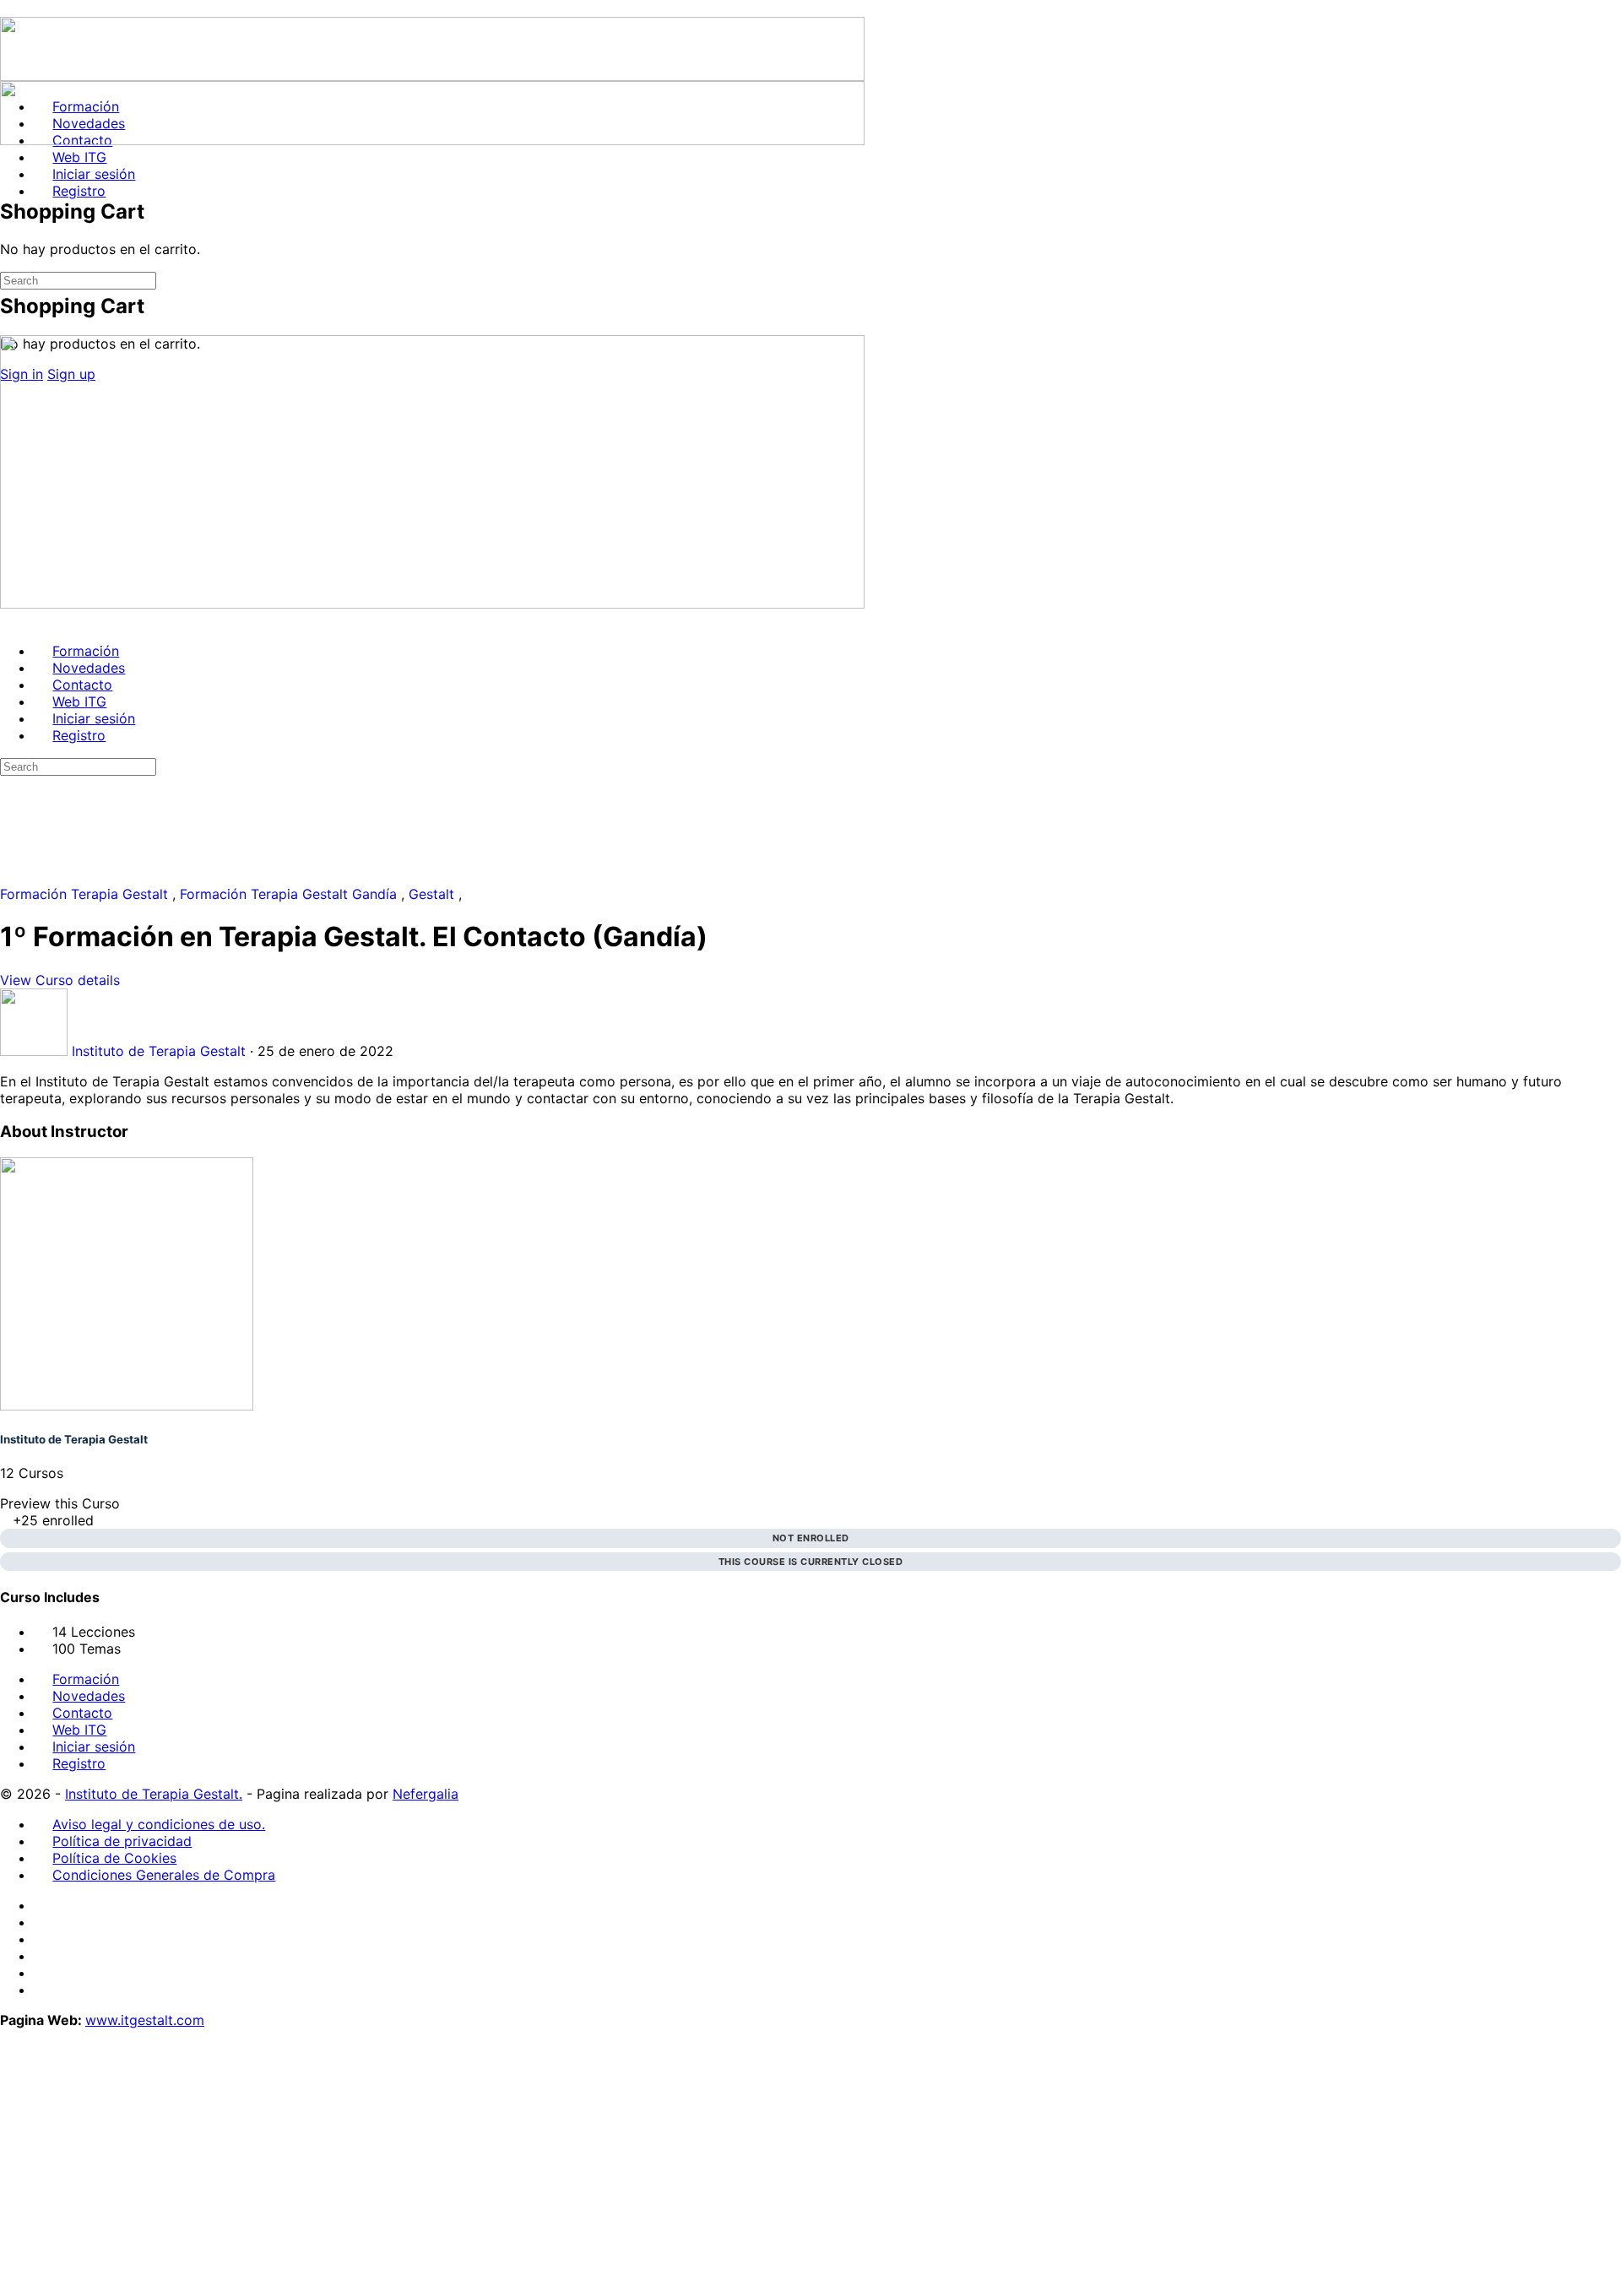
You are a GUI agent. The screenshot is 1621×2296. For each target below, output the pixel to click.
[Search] (9, 157)
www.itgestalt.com (145, 2020)
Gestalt (434, 894)
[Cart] (9, 268)
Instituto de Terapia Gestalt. (154, 1794)
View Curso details (62, 980)
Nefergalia (426, 1794)
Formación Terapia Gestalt (86, 894)
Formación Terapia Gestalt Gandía (290, 894)
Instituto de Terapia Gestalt (74, 1439)
